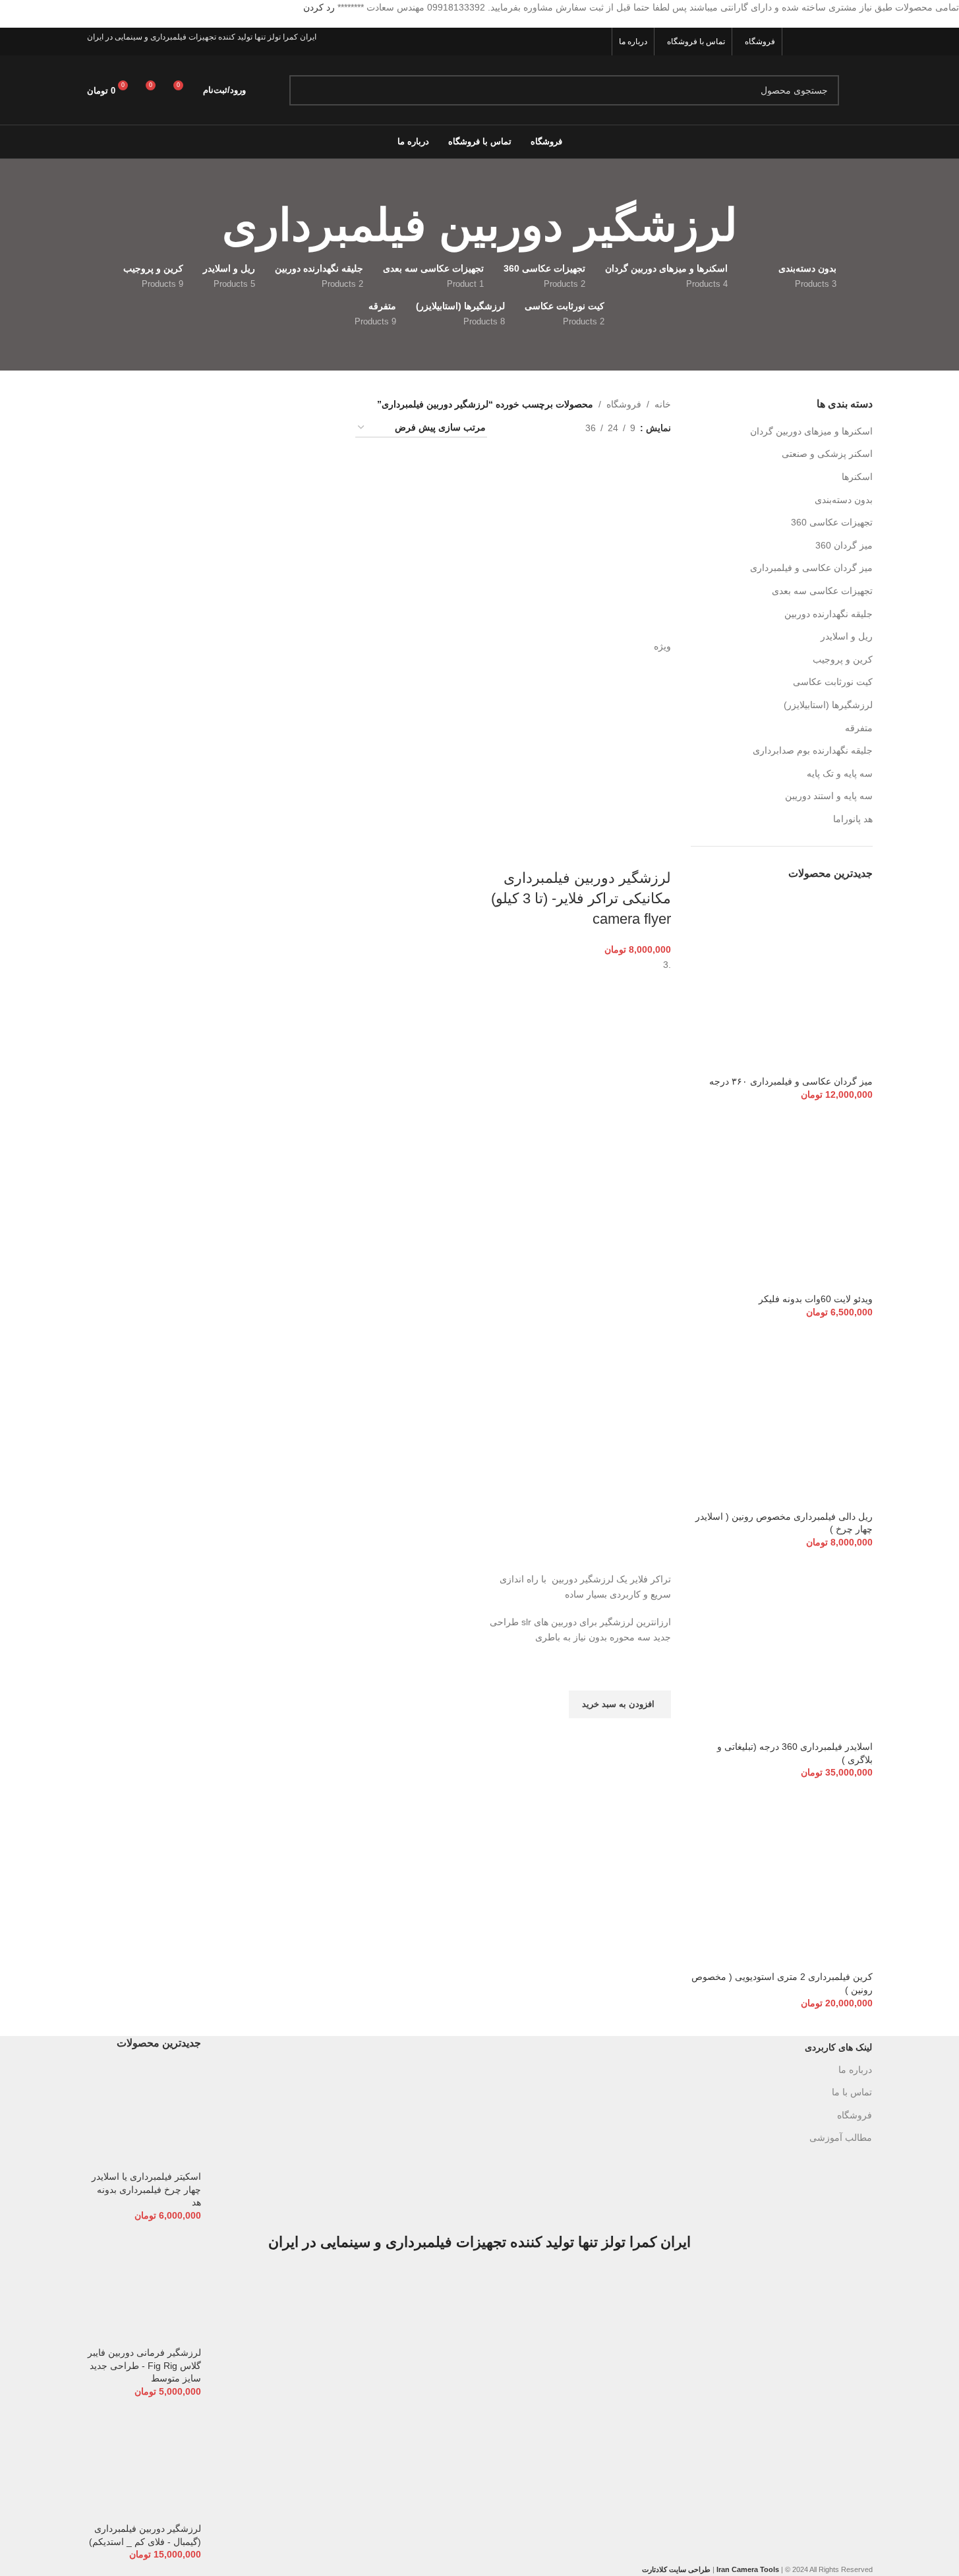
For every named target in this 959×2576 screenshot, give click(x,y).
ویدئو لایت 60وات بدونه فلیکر (816, 1299)
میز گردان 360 (844, 545)
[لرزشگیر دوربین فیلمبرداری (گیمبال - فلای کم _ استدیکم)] (144, 2465)
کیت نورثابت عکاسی (833, 682)
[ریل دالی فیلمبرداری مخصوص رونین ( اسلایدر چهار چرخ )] (782, 1419)
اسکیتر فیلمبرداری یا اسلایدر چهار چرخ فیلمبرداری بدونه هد (146, 2189)
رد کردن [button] (319, 7)
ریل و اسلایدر (847, 636)
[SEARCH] (305, 90)
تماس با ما (852, 2092)
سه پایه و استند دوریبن (829, 796)
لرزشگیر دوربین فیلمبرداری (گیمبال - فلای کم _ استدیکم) (145, 2535)
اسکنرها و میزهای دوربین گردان (811, 431)
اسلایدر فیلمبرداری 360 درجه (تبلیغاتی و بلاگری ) (795, 1753)
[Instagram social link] (831, 42)
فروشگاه (624, 404)
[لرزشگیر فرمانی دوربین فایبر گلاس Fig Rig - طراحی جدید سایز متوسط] (144, 2289)
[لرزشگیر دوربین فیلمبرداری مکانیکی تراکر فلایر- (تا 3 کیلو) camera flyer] (581, 547)
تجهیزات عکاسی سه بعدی (822, 591)
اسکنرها (857, 477)
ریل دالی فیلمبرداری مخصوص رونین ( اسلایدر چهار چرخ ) (784, 1523)
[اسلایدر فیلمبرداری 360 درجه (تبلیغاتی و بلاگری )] (782, 1649)
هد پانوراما (853, 819)
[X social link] (847, 42)
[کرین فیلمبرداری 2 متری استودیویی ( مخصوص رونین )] (782, 1879)
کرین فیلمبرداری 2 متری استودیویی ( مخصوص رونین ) (782, 1983)
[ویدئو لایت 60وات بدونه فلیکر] (782, 1201)
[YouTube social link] (814, 42)
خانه (663, 404)
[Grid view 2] (555, 428)
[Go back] (754, 225)
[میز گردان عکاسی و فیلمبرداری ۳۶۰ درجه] (782, 984)
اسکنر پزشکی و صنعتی (827, 454)
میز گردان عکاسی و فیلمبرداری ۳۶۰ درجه (791, 1081)
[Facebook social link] (864, 42)
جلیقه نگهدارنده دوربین (828, 614)
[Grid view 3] (534, 428)
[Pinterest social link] (797, 42)
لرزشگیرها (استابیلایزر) (828, 705)
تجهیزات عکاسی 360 (832, 522)
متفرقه (859, 728)
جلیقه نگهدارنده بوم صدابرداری (813, 750)
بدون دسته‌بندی (844, 500)
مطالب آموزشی (841, 2138)
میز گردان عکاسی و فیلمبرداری (811, 568)
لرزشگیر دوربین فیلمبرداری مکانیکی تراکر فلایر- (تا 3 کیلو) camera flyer (581, 898)
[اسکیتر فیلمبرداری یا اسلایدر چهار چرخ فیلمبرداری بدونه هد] (144, 2116)
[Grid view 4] (513, 428)
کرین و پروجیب (843, 659)
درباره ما (855, 2070)
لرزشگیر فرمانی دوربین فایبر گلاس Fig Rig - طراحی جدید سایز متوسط (144, 2365)
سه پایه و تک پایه (840, 773)
